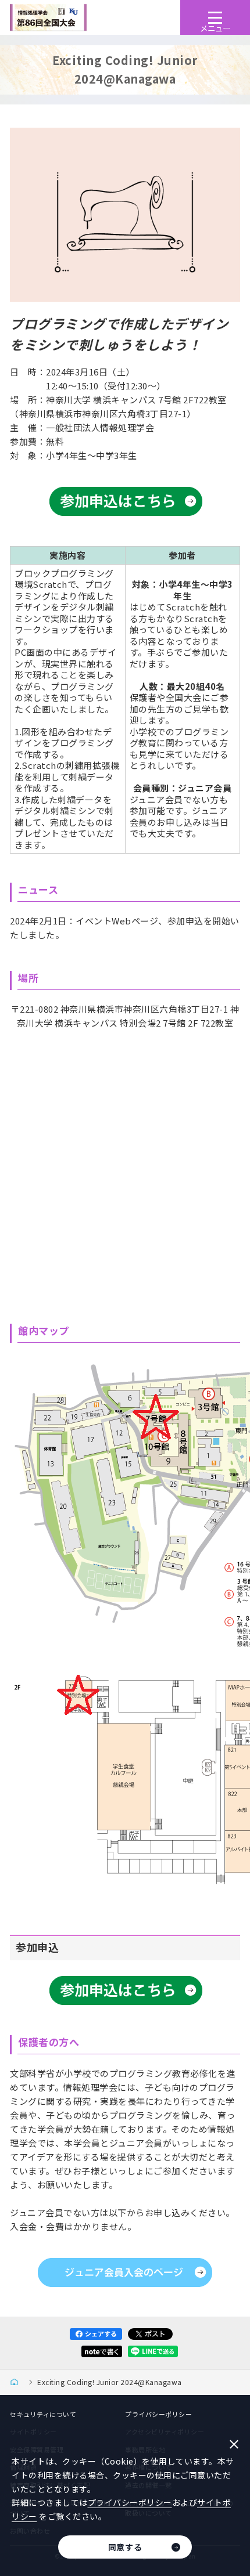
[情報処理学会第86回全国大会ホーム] (18, 2382)
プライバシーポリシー (158, 2414)
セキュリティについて (43, 2414)
